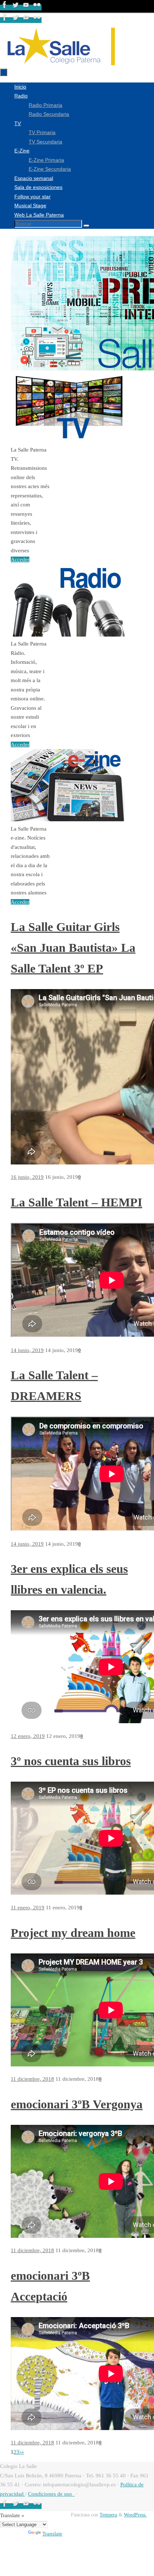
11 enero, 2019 (28, 1908)
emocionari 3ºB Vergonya (77, 2104)
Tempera (108, 2515)
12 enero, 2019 (28, 1736)
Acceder (20, 559)
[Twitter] (16, 8)
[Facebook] (5, 8)
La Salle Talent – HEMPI (76, 1202)
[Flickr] (37, 8)
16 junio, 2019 (27, 1177)
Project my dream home (73, 1933)
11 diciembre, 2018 (32, 2079)
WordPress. (135, 2515)
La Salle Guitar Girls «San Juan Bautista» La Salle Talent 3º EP (73, 948)
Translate (52, 2534)
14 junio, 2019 (27, 1350)
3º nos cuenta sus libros (71, 1761)
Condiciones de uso (51, 2494)
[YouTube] (27, 8)
